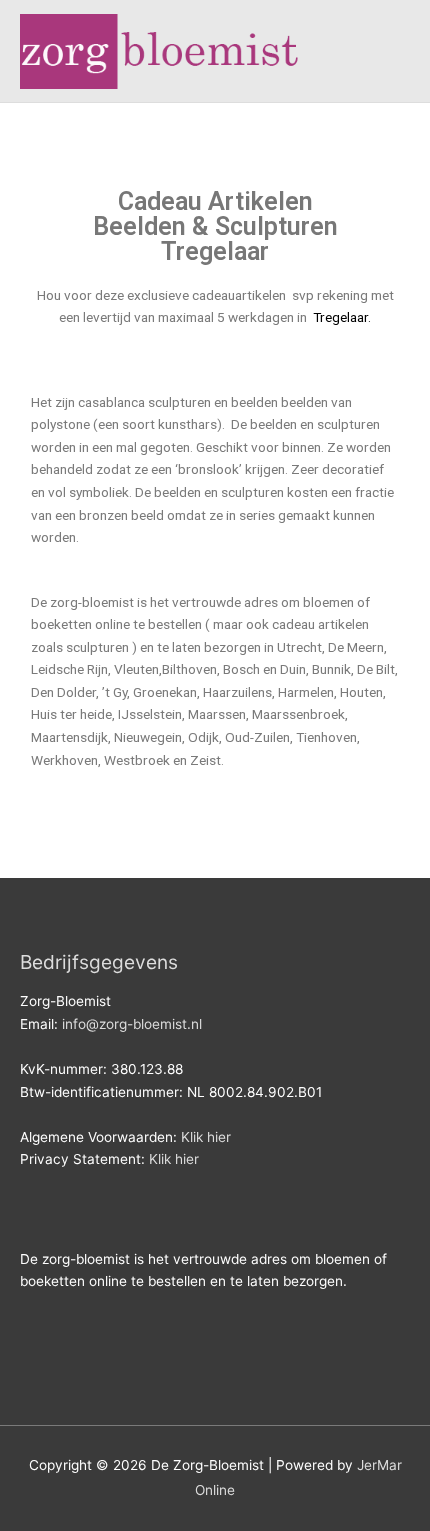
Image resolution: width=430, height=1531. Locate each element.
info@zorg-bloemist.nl (132, 1024)
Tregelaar (339, 317)
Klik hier (206, 1137)
